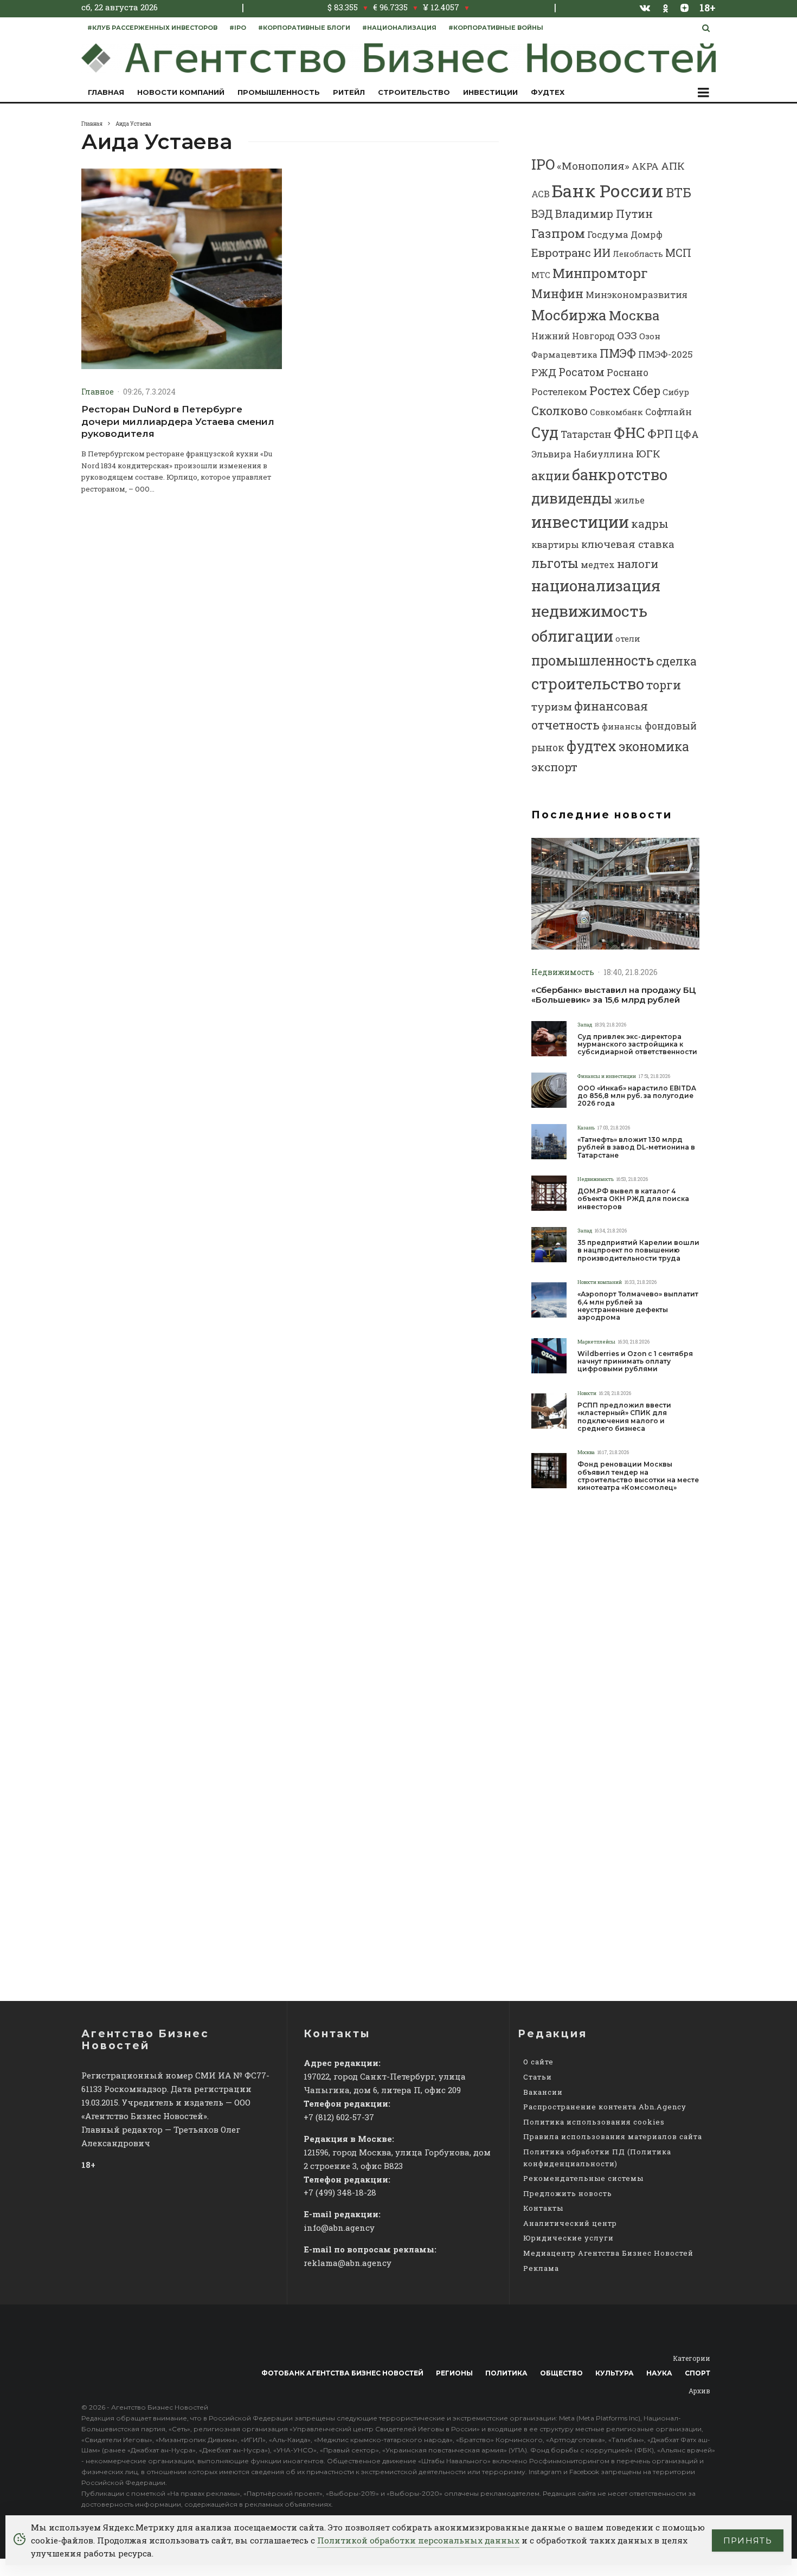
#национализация (399, 28)
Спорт (698, 2373)
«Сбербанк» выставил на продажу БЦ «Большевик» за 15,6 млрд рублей (613, 995)
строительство (588, 683)
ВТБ (679, 192)
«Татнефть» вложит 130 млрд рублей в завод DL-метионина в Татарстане (636, 1148)
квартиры (555, 544)
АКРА (645, 166)
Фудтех (548, 92)
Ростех (610, 390)
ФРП (660, 434)
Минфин (557, 293)
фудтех (592, 746)
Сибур (676, 392)
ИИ (602, 253)
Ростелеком (559, 392)
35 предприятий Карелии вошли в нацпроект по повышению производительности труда (638, 1251)
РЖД (544, 372)
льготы (555, 563)
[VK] (645, 8)
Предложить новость (568, 2193)
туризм (552, 706)
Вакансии (543, 2092)
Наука (659, 2373)
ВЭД (542, 214)
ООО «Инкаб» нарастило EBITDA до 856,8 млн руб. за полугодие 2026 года (637, 1096)
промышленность (593, 660)
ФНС (629, 432)
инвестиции (580, 522)
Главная (106, 92)
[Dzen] (684, 8)
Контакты (543, 2208)
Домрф (647, 234)
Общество (561, 2373)
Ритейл (349, 92)
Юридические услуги (568, 2238)
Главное (98, 392)
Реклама (541, 2268)
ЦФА (687, 434)
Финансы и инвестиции (607, 1076)
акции (551, 476)
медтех (598, 564)
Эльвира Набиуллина (583, 454)
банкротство (620, 474)
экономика (654, 746)
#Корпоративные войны (496, 28)
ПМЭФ (618, 353)
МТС (541, 275)
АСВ (541, 194)
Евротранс (561, 253)
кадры (650, 524)
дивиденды (572, 498)
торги (664, 685)
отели (628, 638)
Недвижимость (563, 972)
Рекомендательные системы (583, 2178)
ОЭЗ (627, 335)
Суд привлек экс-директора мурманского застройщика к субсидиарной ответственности (637, 1045)
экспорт (554, 767)
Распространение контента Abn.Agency (605, 2107)
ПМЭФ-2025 (666, 354)
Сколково (560, 411)
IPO (543, 164)
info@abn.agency (339, 2228)
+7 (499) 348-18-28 (340, 2192)
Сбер (647, 390)
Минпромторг (600, 273)
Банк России (608, 191)
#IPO (238, 28)
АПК (673, 166)
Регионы (454, 2373)
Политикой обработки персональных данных (418, 2540)
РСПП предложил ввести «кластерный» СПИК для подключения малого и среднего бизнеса (624, 1417)
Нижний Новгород (573, 336)
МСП (678, 253)
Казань (586, 1128)
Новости (587, 1393)
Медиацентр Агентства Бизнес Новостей (608, 2253)
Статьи (538, 2077)
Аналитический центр (570, 2223)
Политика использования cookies (594, 2122)
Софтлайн (669, 412)
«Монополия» (593, 166)
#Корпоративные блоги (304, 28)
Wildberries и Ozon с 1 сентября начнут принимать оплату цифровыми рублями (635, 1362)
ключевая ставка (628, 544)
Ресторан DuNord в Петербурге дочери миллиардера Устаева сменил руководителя (178, 421)
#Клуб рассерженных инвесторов (152, 28)
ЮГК (648, 453)
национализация (596, 586)
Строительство (414, 92)
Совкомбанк (616, 412)
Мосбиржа (569, 315)
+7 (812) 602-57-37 (339, 2117)
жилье (629, 500)
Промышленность (279, 92)
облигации (572, 636)
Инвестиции (490, 92)
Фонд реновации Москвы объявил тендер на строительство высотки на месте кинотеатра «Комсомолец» (638, 1476)
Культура (615, 2373)
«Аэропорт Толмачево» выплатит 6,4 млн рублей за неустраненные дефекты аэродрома (638, 1306)
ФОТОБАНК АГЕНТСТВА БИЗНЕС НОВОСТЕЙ (342, 2373)
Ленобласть (638, 254)
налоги (638, 564)
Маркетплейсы (596, 1342)
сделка (676, 661)
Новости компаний (181, 92)
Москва (634, 315)
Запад (585, 1025)
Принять (748, 2541)
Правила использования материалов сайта (613, 2136)
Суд (545, 432)
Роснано (628, 373)
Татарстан (586, 434)
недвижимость (589, 611)
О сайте (538, 2062)
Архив (699, 2391)
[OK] (666, 7)
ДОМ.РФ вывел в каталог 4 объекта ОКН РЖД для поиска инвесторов (633, 1199)
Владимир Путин (604, 214)
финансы (622, 726)
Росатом (581, 372)
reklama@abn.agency (348, 2263)
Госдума (608, 234)
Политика (506, 2373)
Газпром (558, 233)
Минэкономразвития (637, 295)
